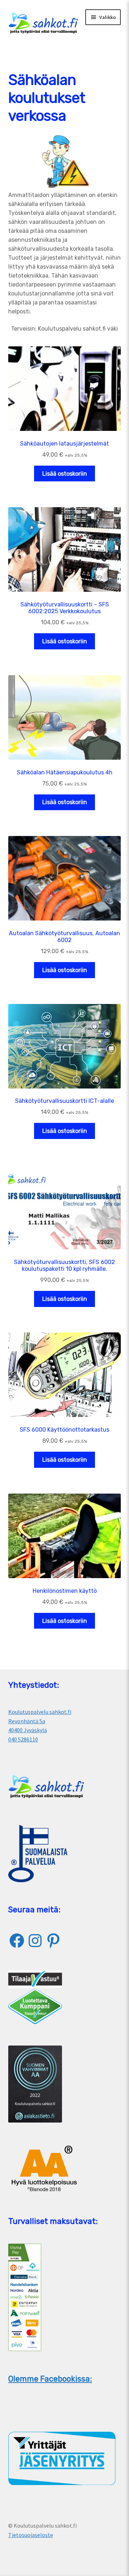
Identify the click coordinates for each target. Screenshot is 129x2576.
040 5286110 (23, 1739)
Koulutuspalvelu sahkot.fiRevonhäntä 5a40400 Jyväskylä (40, 1721)
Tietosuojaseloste (31, 2535)
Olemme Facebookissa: (50, 2379)
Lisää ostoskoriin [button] (65, 474)
